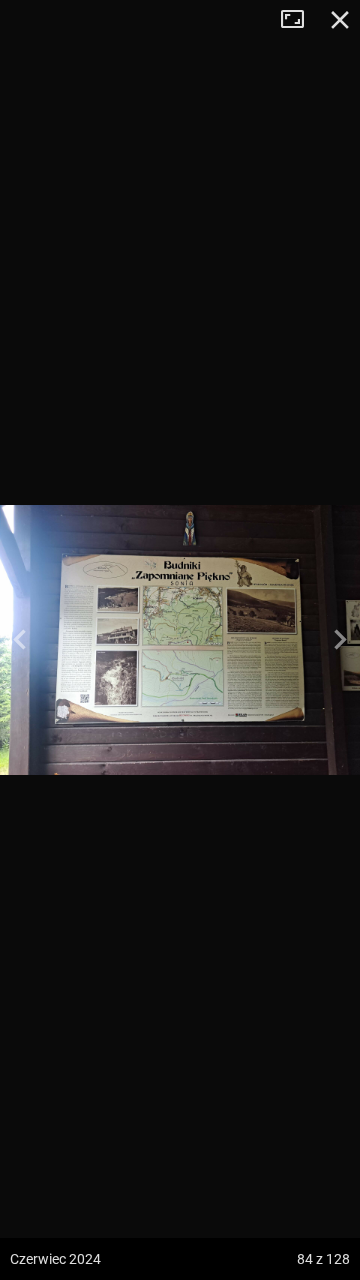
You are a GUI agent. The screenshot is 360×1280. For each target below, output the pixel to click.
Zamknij (340, 20)
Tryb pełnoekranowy (300, 20)
